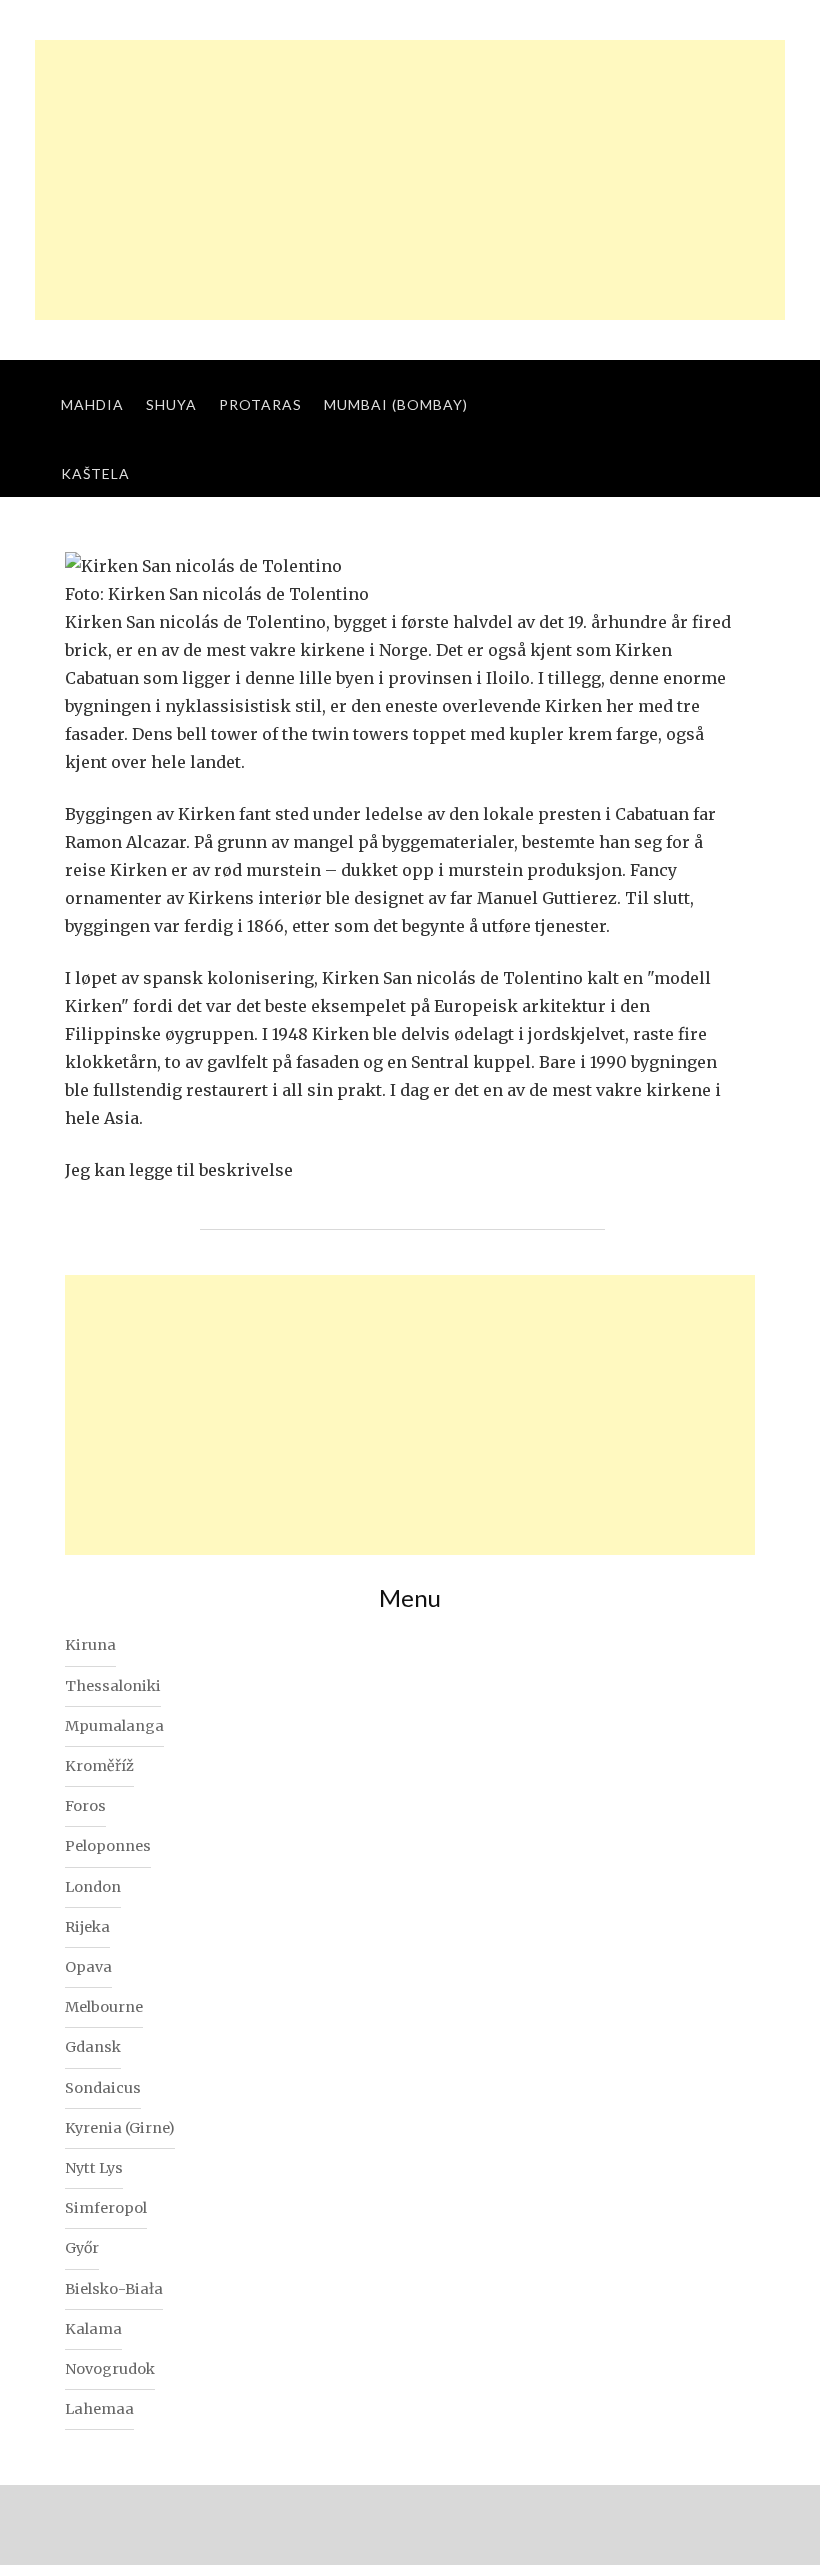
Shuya (171, 404)
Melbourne (104, 2007)
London (93, 1887)
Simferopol (106, 2208)
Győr (82, 2248)
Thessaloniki (113, 1686)
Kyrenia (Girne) (120, 2128)
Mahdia (92, 404)
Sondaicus (103, 2088)
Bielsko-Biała (114, 2289)
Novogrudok (110, 2369)
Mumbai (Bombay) (396, 404)
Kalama (93, 2329)
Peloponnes (108, 1846)
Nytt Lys (94, 2168)
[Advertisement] (410, 180)
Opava (88, 1967)
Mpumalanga (114, 1726)
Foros (85, 1806)
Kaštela (95, 473)
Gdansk (93, 2047)
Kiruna (90, 1645)
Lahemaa (99, 2409)
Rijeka (87, 1927)
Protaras (260, 404)
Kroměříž (99, 1766)
